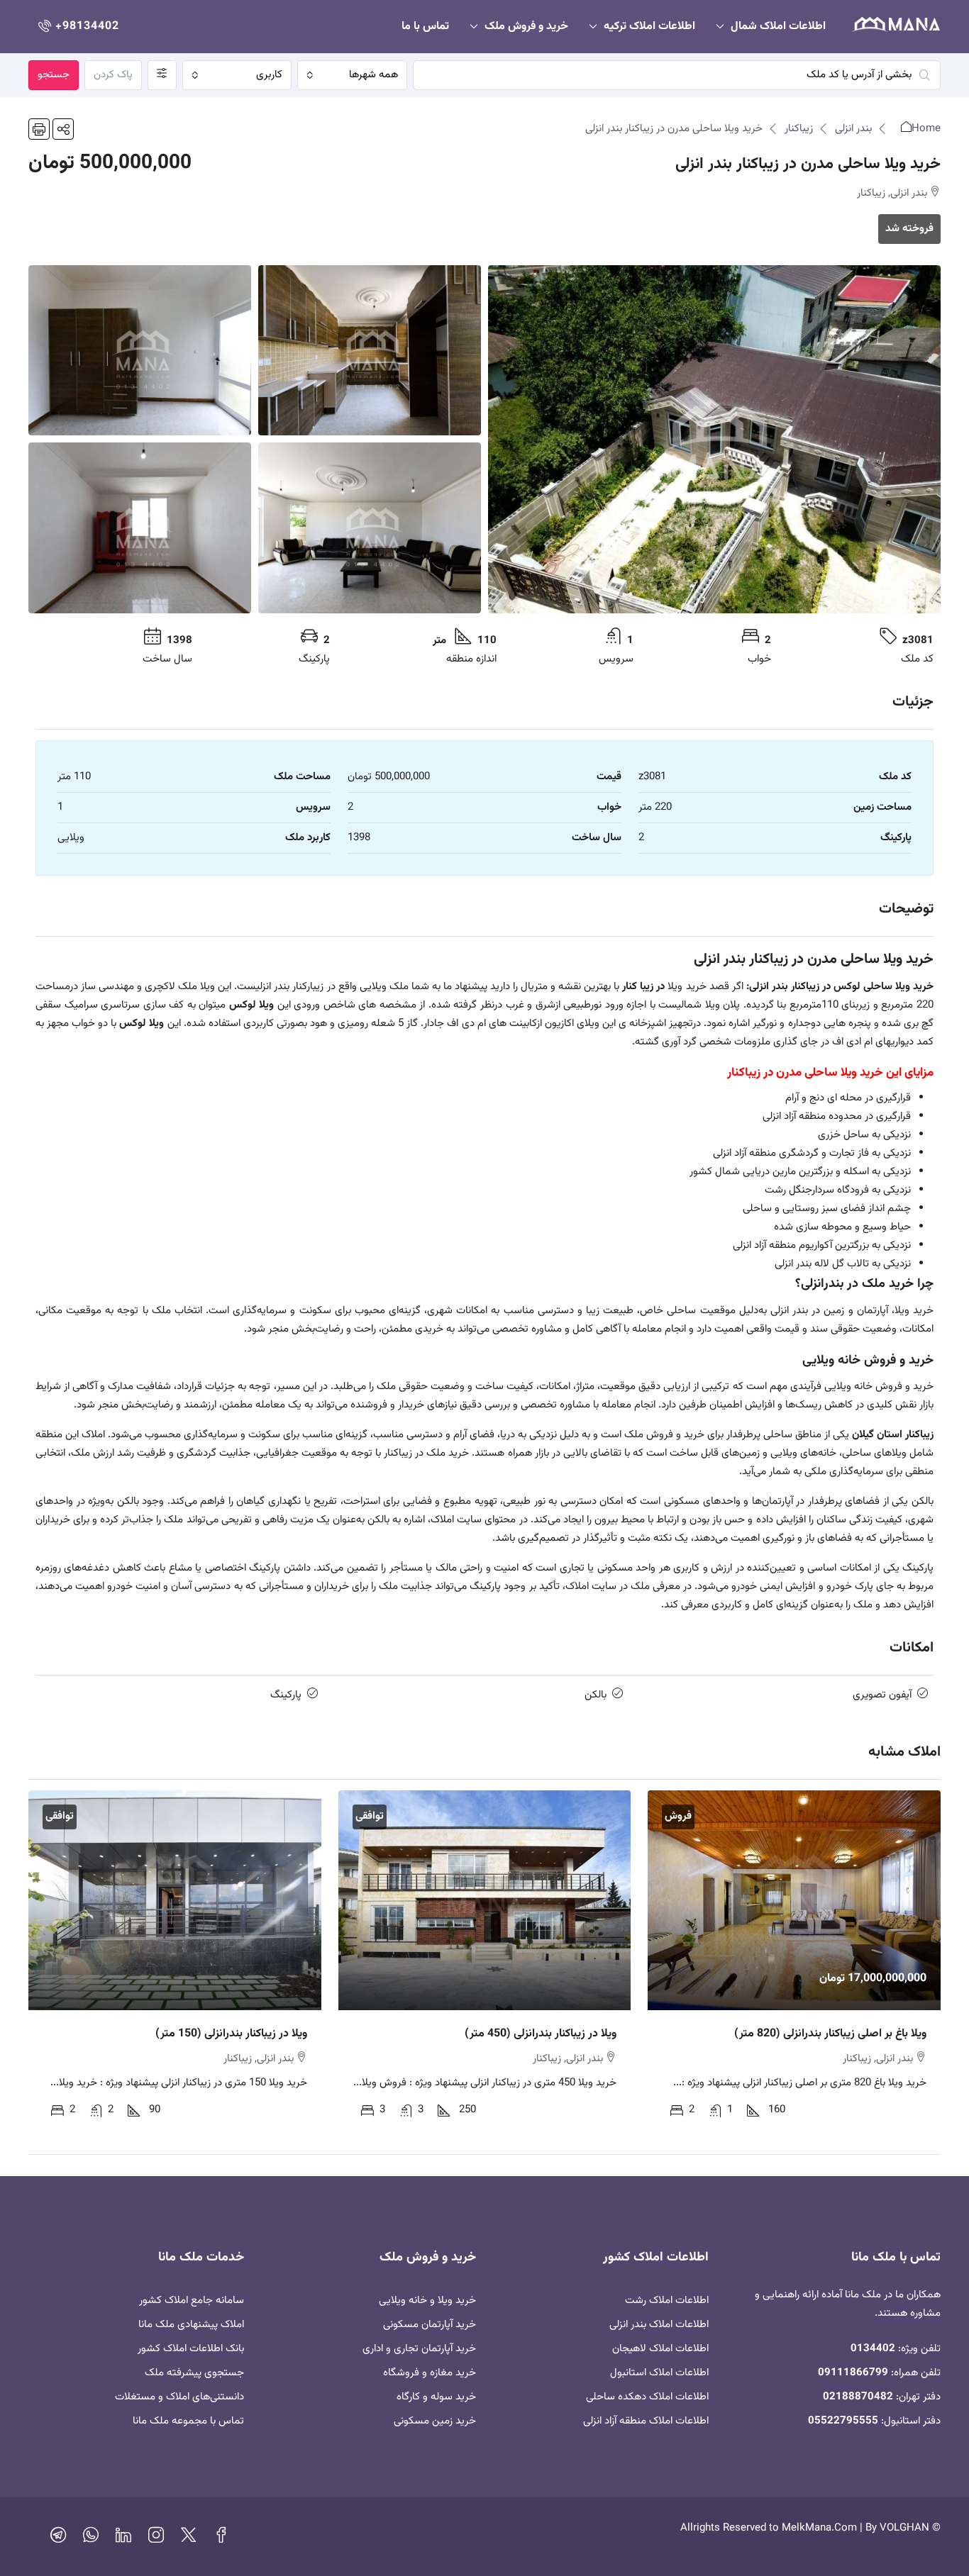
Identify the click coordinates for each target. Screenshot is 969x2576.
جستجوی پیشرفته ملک (194, 2373)
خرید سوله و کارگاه (436, 2397)
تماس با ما (425, 27)
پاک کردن (113, 75)
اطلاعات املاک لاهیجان (660, 2349)
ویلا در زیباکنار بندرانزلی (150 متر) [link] (231, 2034)
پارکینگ (286, 1695)
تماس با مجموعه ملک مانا (188, 2421)
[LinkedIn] (123, 2539)
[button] (63, 129)
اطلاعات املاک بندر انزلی (659, 2325)
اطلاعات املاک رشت (667, 2301)
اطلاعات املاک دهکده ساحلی (647, 2397)
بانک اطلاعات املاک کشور (191, 2349)
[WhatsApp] (91, 2539)
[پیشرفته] (162, 75)
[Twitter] (189, 2539)
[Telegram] (58, 2539)
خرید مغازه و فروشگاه (430, 2373)
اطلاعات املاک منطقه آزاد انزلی (646, 2421)
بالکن (596, 1695)
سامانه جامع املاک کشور (192, 2301)
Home (926, 129)
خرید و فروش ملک (526, 27)
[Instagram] (156, 2539)
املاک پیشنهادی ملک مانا (191, 2325)
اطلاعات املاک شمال (778, 27)
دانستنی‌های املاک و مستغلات (179, 2397)
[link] (794, 1900)
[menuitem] (77, 27)
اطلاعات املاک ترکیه (649, 27)
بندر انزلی (853, 129)
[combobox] (352, 75)
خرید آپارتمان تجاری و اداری (419, 2349)
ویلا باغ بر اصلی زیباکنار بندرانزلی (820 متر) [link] (830, 2034)
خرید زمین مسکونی (435, 2421)
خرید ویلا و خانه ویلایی (427, 2301)
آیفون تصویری (882, 1695)
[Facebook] (221, 2539)
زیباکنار (799, 129)
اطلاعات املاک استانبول (659, 2373)
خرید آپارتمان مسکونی (430, 2325)
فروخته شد (909, 229)
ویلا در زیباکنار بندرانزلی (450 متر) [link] (541, 2034)
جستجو (54, 75)
